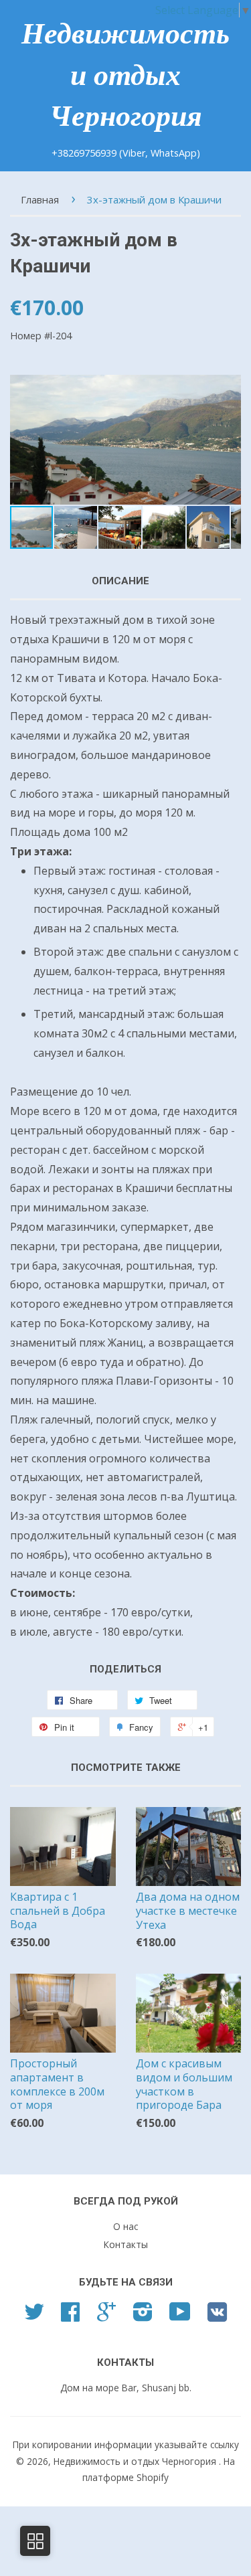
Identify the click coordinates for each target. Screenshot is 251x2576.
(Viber (132, 153)
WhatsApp (174, 153)
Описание (120, 581)
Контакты (126, 2244)
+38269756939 (85, 153)
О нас (125, 2226)
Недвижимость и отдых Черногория (125, 75)
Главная (40, 199)
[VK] (217, 2317)
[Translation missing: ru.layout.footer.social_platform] (34, 2316)
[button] (229, 440)
